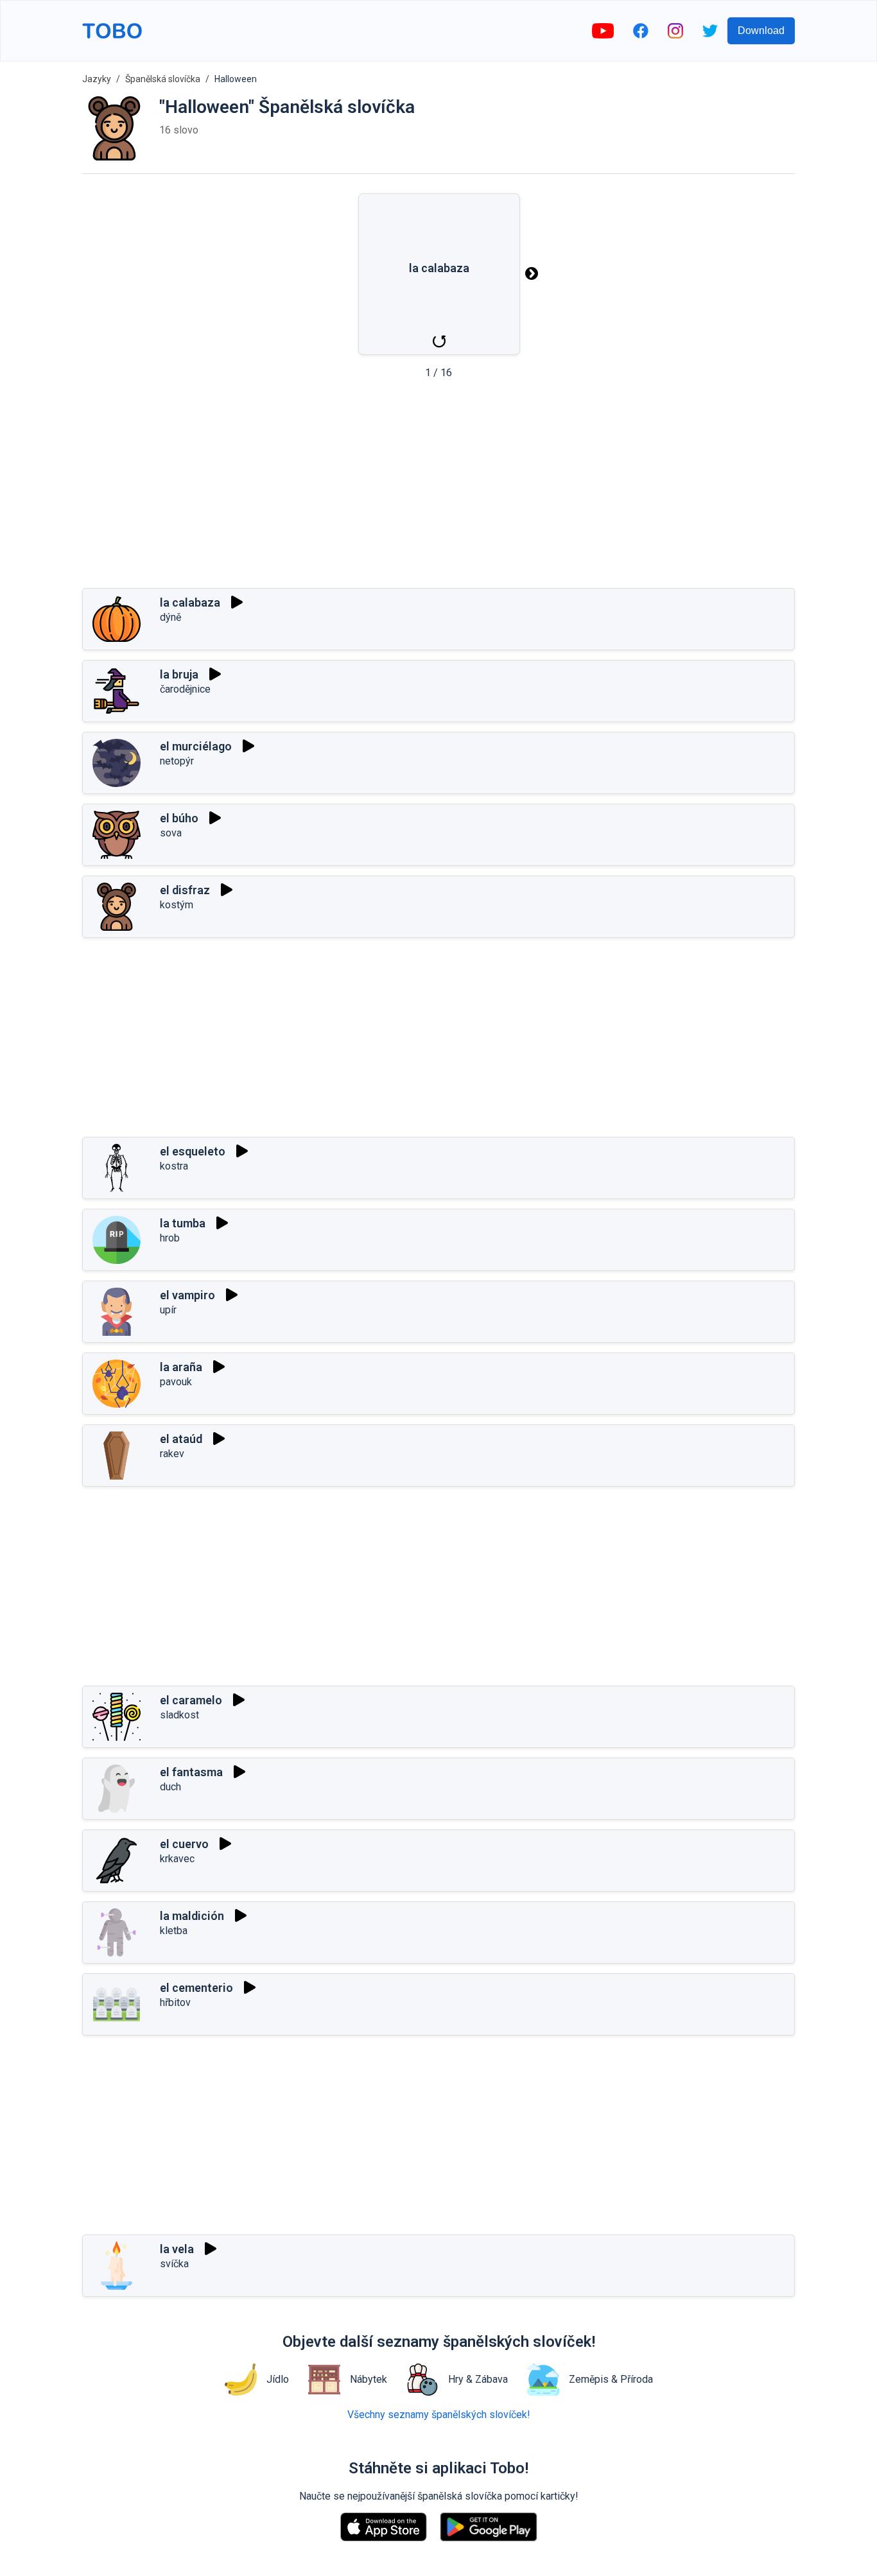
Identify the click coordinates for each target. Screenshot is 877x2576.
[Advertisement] (438, 488)
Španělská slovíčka (163, 79)
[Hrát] (237, 602)
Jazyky (97, 79)
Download (761, 30)
